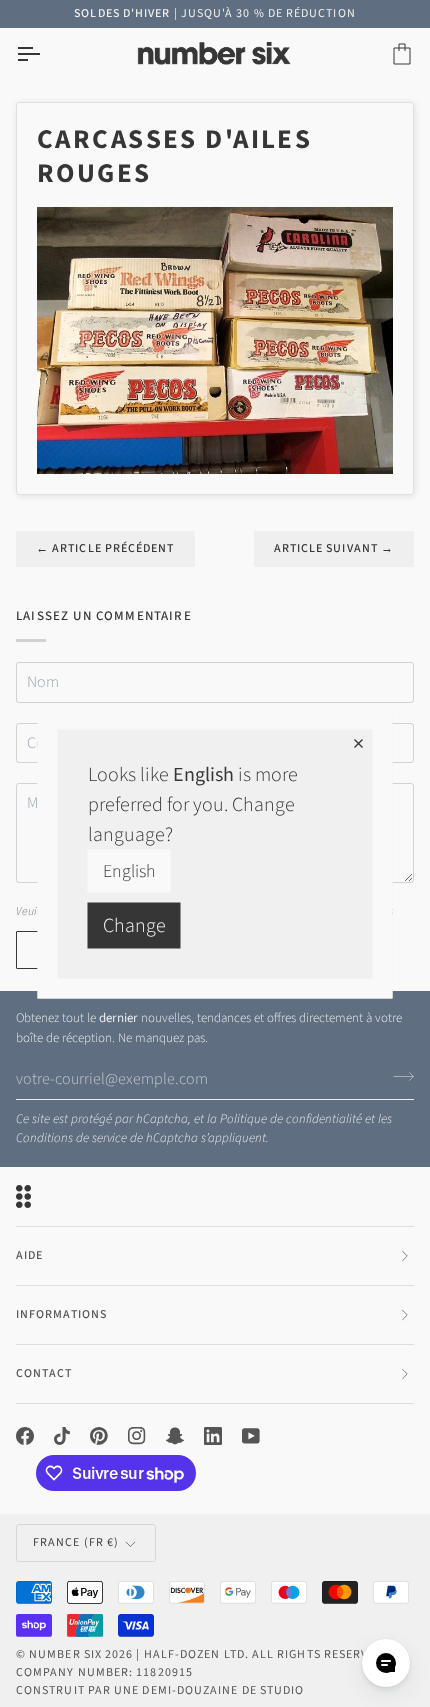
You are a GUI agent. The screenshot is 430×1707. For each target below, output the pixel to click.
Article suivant (334, 548)
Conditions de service (71, 1138)
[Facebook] (25, 1436)
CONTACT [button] (44, 1373)
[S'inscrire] (397, 1076)
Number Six (65, 1654)
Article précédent (105, 548)
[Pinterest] (99, 1436)
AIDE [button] (29, 1255)
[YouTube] (251, 1436)
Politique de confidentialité (291, 1119)
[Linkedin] (213, 1436)
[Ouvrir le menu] (46, 54)
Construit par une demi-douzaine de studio (160, 1690)
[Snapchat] (175, 1436)
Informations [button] (61, 1314)
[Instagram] (137, 1436)
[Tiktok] (62, 1436)
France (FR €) (76, 1542)
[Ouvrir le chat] (386, 1663)
